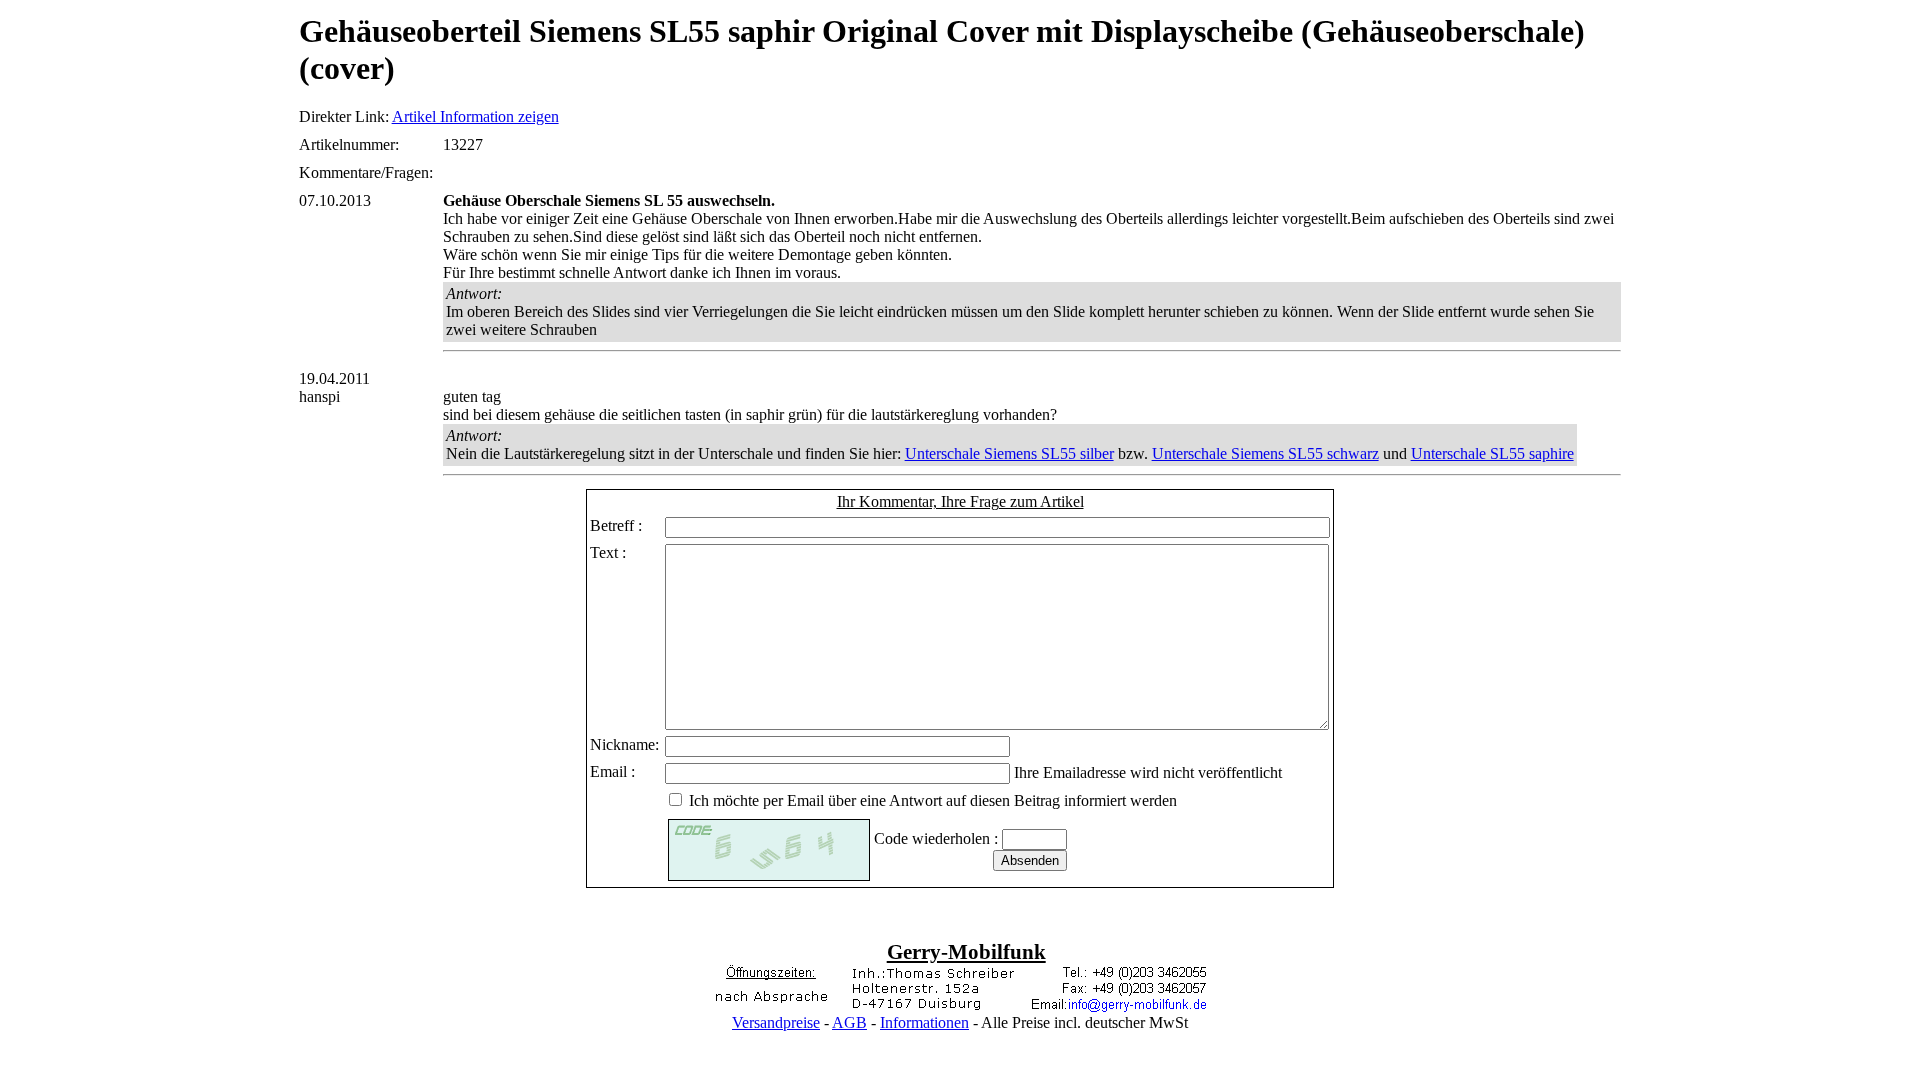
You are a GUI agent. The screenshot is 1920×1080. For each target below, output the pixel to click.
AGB (849, 1022)
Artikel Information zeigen (475, 116)
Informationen (924, 1022)
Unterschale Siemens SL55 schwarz (1265, 453)
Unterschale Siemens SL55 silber (1009, 453)
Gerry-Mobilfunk (966, 952)
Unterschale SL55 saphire (1492, 453)
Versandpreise (776, 1022)
